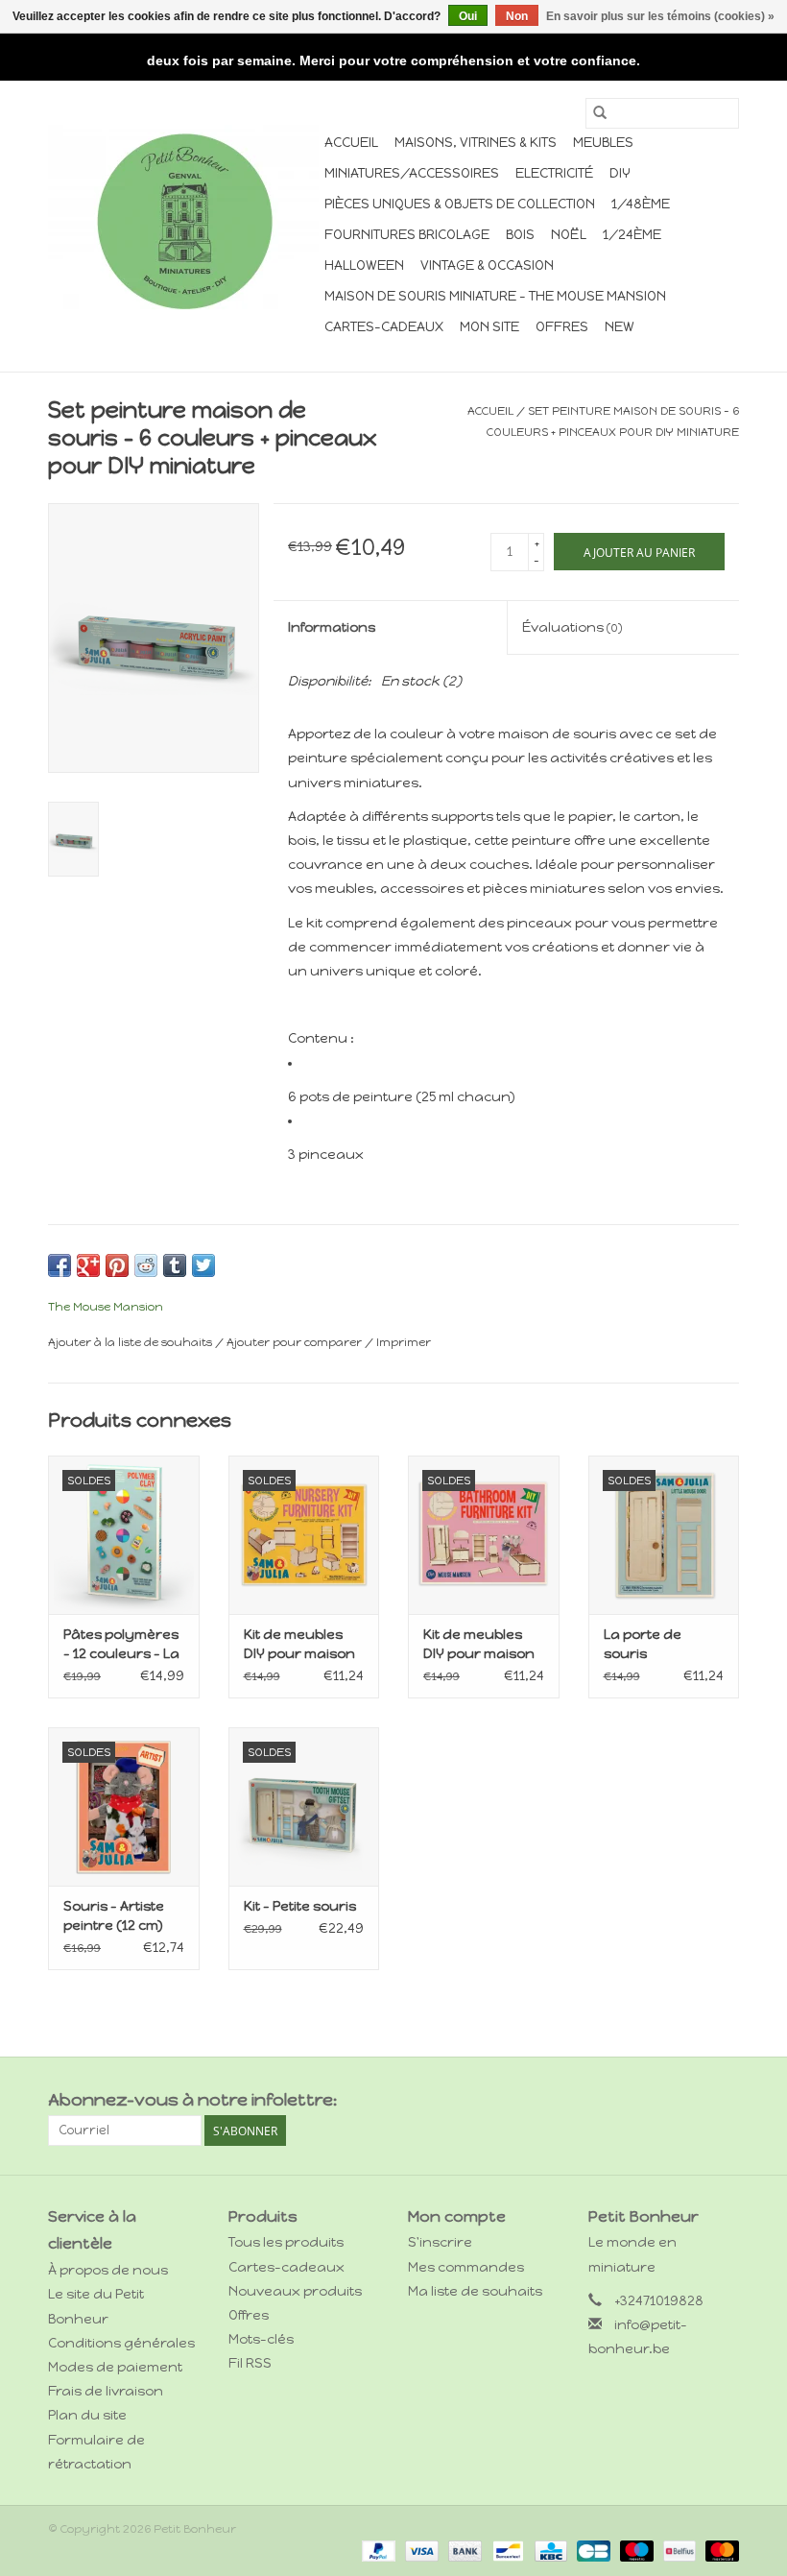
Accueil (351, 143)
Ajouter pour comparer (296, 1342)
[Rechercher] (600, 113)
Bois (520, 235)
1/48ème (641, 204)
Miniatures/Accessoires (412, 173)
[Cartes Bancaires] (591, 2550)
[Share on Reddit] (146, 1265)
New (620, 327)
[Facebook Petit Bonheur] (690, 2101)
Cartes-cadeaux (384, 327)
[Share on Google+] (88, 1265)
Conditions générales (121, 2343)
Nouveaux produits (295, 2291)
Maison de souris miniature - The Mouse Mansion (495, 296)
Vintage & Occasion (487, 265)
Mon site (489, 327)
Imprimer (404, 1342)
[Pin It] (117, 1265)
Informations (332, 627)
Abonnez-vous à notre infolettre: (192, 2100)
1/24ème (632, 235)
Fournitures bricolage (407, 235)
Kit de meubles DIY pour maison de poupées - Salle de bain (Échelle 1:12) (479, 1645)
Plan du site (87, 2415)
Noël (569, 235)
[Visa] (420, 2550)
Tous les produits (286, 2242)
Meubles (603, 143)
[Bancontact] (506, 2550)
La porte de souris (643, 1644)
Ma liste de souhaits (475, 2291)
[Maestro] (635, 2550)
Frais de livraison (106, 2391)
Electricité (554, 173)
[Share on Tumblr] (175, 1265)
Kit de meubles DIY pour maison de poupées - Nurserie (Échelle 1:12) (303, 1645)
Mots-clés (261, 2339)
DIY (620, 173)
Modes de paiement (115, 2367)
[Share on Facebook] (60, 1265)
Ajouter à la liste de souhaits (131, 1342)
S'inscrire (440, 2242)
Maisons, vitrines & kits (476, 143)
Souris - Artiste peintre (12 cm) (114, 1916)
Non (517, 16)
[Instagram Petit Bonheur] (724, 2101)
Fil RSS (250, 2363)
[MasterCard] (719, 2550)
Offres (562, 327)
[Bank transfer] (463, 2550)
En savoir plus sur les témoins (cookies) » (660, 16)
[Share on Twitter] (203, 1265)
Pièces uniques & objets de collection (460, 204)
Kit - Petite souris (300, 1906)
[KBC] (549, 2550)
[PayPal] (377, 2550)
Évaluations (572, 627)
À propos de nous (108, 2270)
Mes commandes (466, 2267)
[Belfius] (678, 2550)
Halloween (364, 265)
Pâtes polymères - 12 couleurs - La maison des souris (121, 1645)
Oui (468, 16)
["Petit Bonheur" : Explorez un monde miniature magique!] (183, 221)
